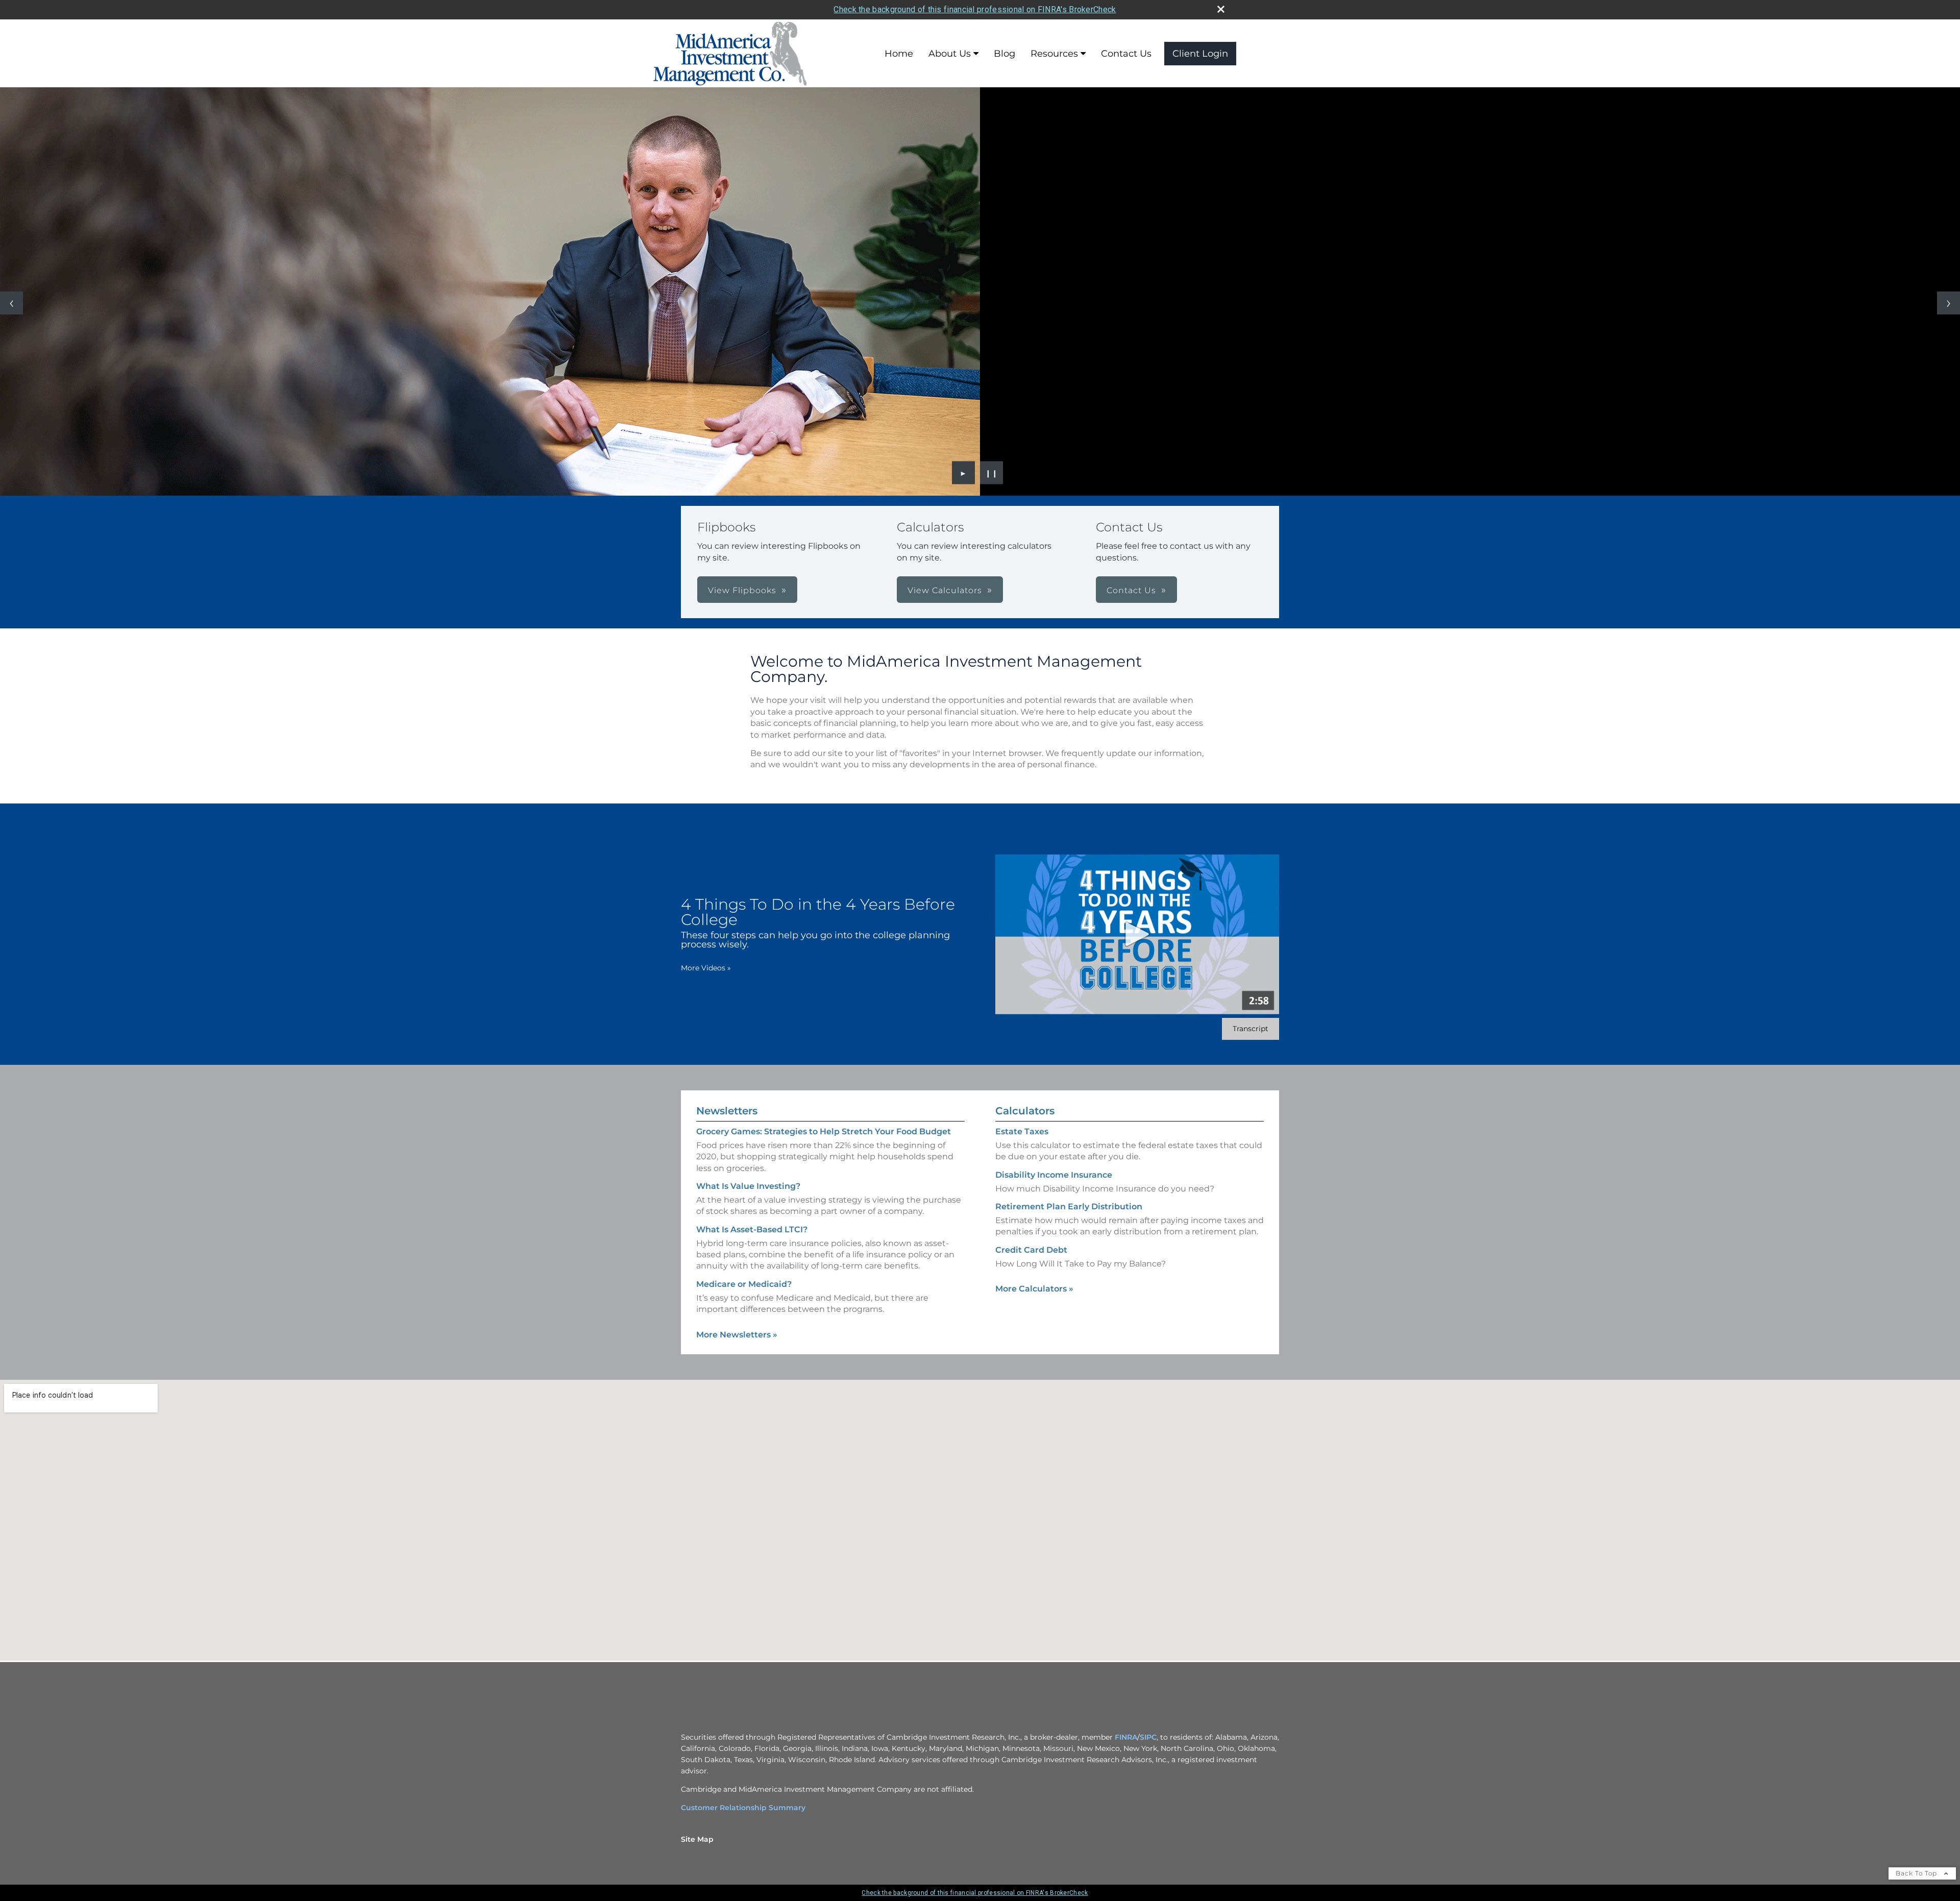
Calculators (1025, 1111)
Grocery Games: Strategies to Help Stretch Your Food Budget (824, 1131)
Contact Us (1126, 54)
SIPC (1148, 1737)
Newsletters (727, 1111)
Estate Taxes (1022, 1131)
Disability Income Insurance (1054, 1175)
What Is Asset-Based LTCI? (752, 1229)
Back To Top (1917, 1873)
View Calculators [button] (945, 590)
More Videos (706, 968)
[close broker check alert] (1221, 9)
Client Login (1200, 54)
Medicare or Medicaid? (744, 1284)
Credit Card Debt (1031, 1250)
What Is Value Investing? (748, 1186)
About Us (950, 54)
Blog (1004, 54)
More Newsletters (737, 1335)
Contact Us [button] (1131, 590)
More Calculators (1034, 1289)
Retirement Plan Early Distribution (1069, 1207)
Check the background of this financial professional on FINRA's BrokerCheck (975, 9)
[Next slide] (1949, 303)
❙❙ (992, 473)
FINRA (1126, 1737)
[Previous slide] (11, 303)
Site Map (697, 1839)
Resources (1054, 54)
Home (899, 54)
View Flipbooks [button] (742, 590)
